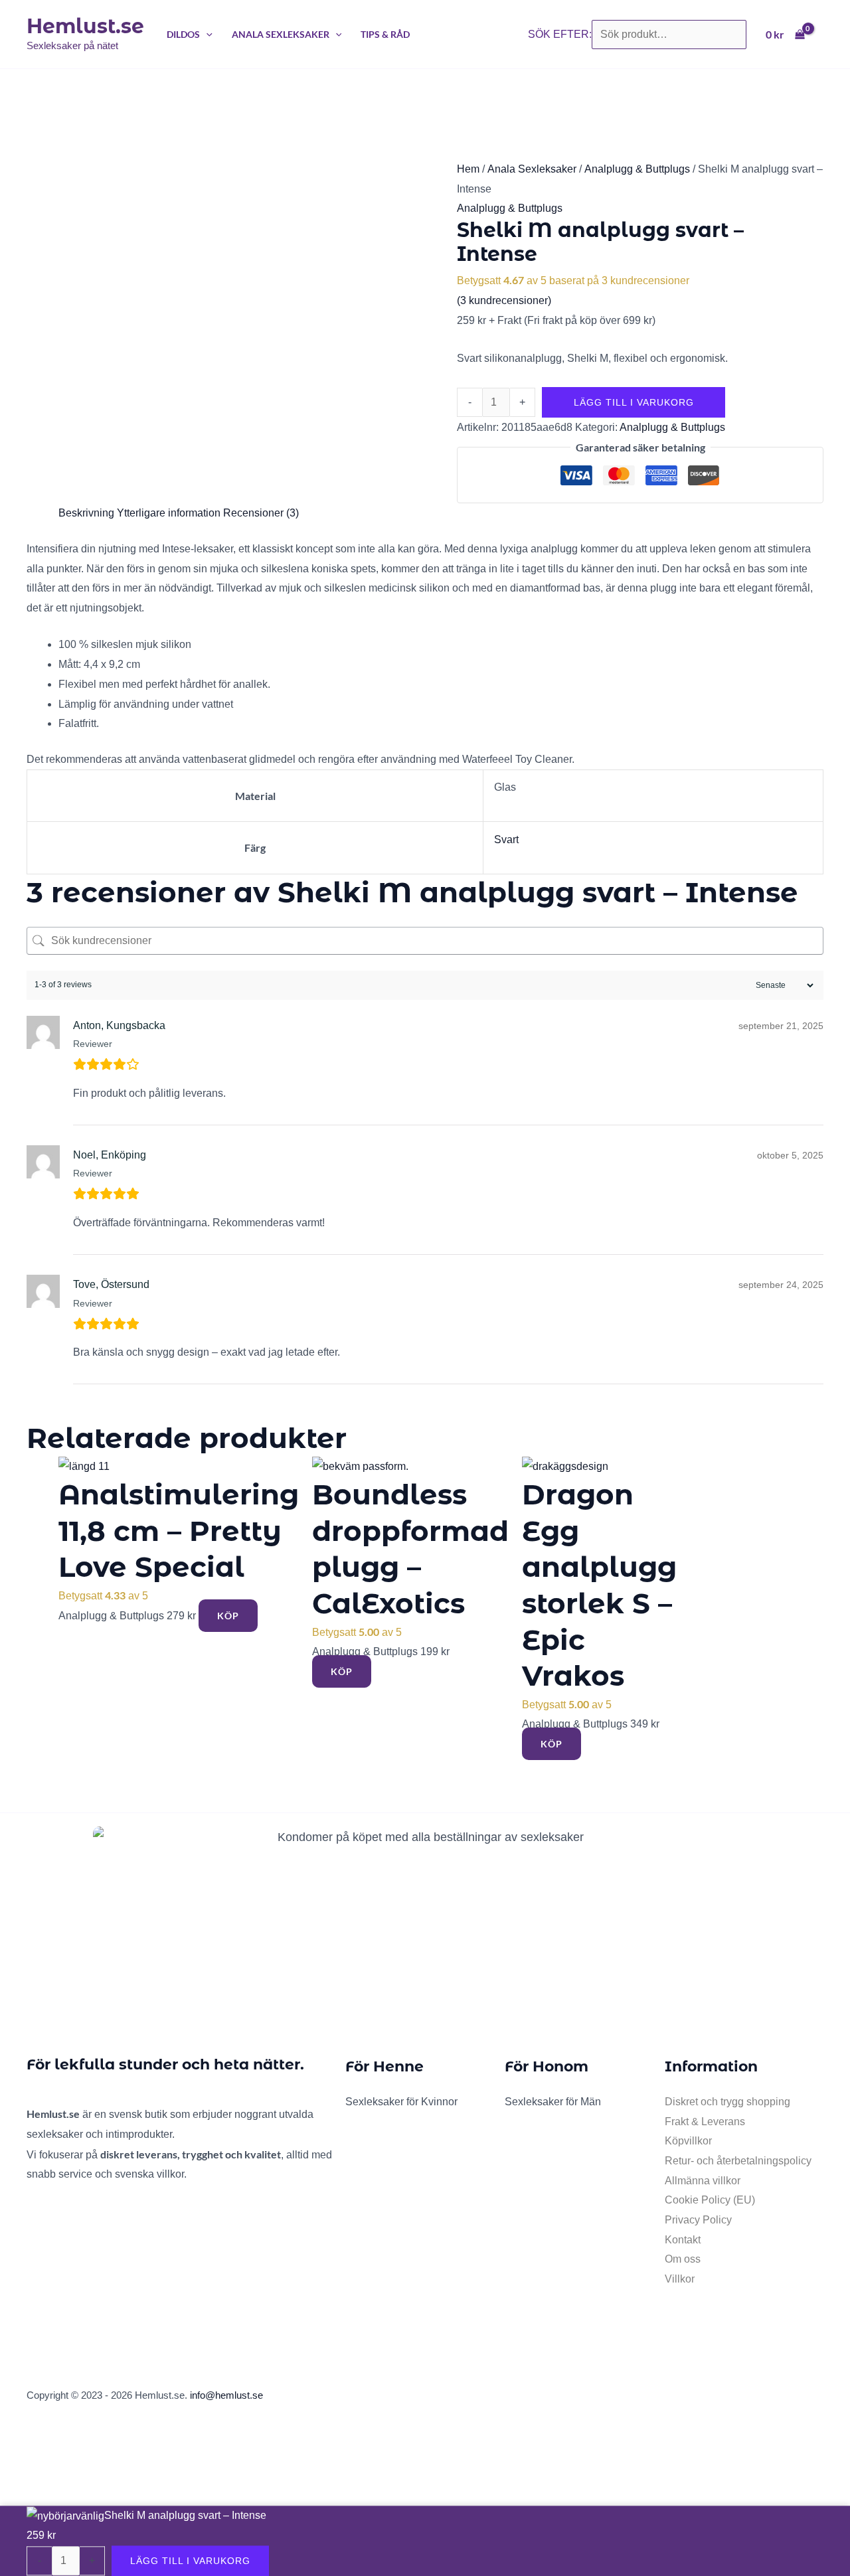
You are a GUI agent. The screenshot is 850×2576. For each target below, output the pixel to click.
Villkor (680, 2279)
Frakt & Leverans (705, 2122)
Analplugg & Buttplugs (637, 169)
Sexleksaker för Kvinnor (401, 2102)
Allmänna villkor (703, 2181)
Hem (468, 169)
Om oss (683, 2259)
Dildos (183, 34)
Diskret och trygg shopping (727, 2102)
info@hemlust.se (226, 2395)
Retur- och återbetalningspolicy (738, 2161)
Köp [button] (228, 1616)
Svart (506, 840)
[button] (206, 34)
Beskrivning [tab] (86, 513)
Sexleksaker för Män (553, 2102)
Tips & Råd (385, 34)
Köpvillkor (688, 2141)
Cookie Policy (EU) (710, 2200)
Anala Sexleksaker (281, 34)
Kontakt (683, 2240)
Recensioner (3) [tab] (261, 513)
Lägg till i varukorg (634, 402)
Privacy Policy (698, 2220)
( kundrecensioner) (504, 300)
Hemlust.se (85, 26)
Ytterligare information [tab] (169, 513)
